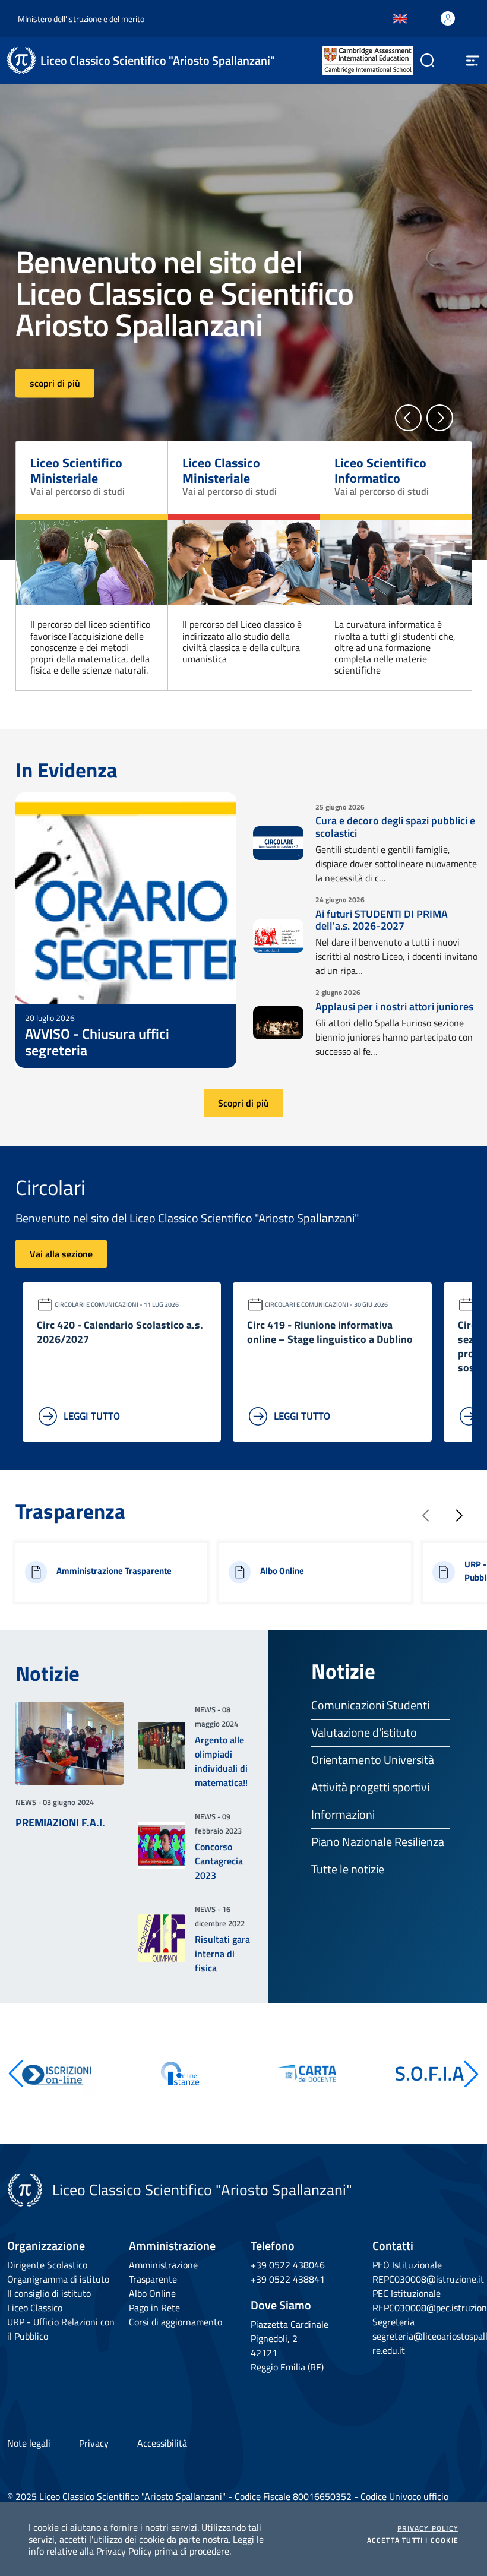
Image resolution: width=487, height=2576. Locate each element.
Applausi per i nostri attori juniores (394, 1006)
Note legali (29, 2443)
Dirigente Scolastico (47, 2265)
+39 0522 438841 (288, 2279)
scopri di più (55, 384)
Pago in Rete (154, 2308)
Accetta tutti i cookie (413, 2540)
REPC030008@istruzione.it (428, 2279)
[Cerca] (423, 61)
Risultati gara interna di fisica (222, 1954)
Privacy (94, 2443)
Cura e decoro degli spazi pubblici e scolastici (395, 827)
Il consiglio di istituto (49, 2293)
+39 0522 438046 (288, 2265)
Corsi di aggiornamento (175, 2322)
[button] (408, 418)
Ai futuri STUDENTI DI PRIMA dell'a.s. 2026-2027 (382, 920)
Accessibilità (162, 2443)
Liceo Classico (35, 2308)
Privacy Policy (428, 2528)
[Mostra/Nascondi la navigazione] (473, 61)
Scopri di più (243, 1103)
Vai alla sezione (61, 1254)
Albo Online (152, 2293)
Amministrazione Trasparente (163, 2272)
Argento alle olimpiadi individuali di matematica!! (221, 1761)
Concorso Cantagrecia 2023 (219, 1861)
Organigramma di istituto (58, 2279)
